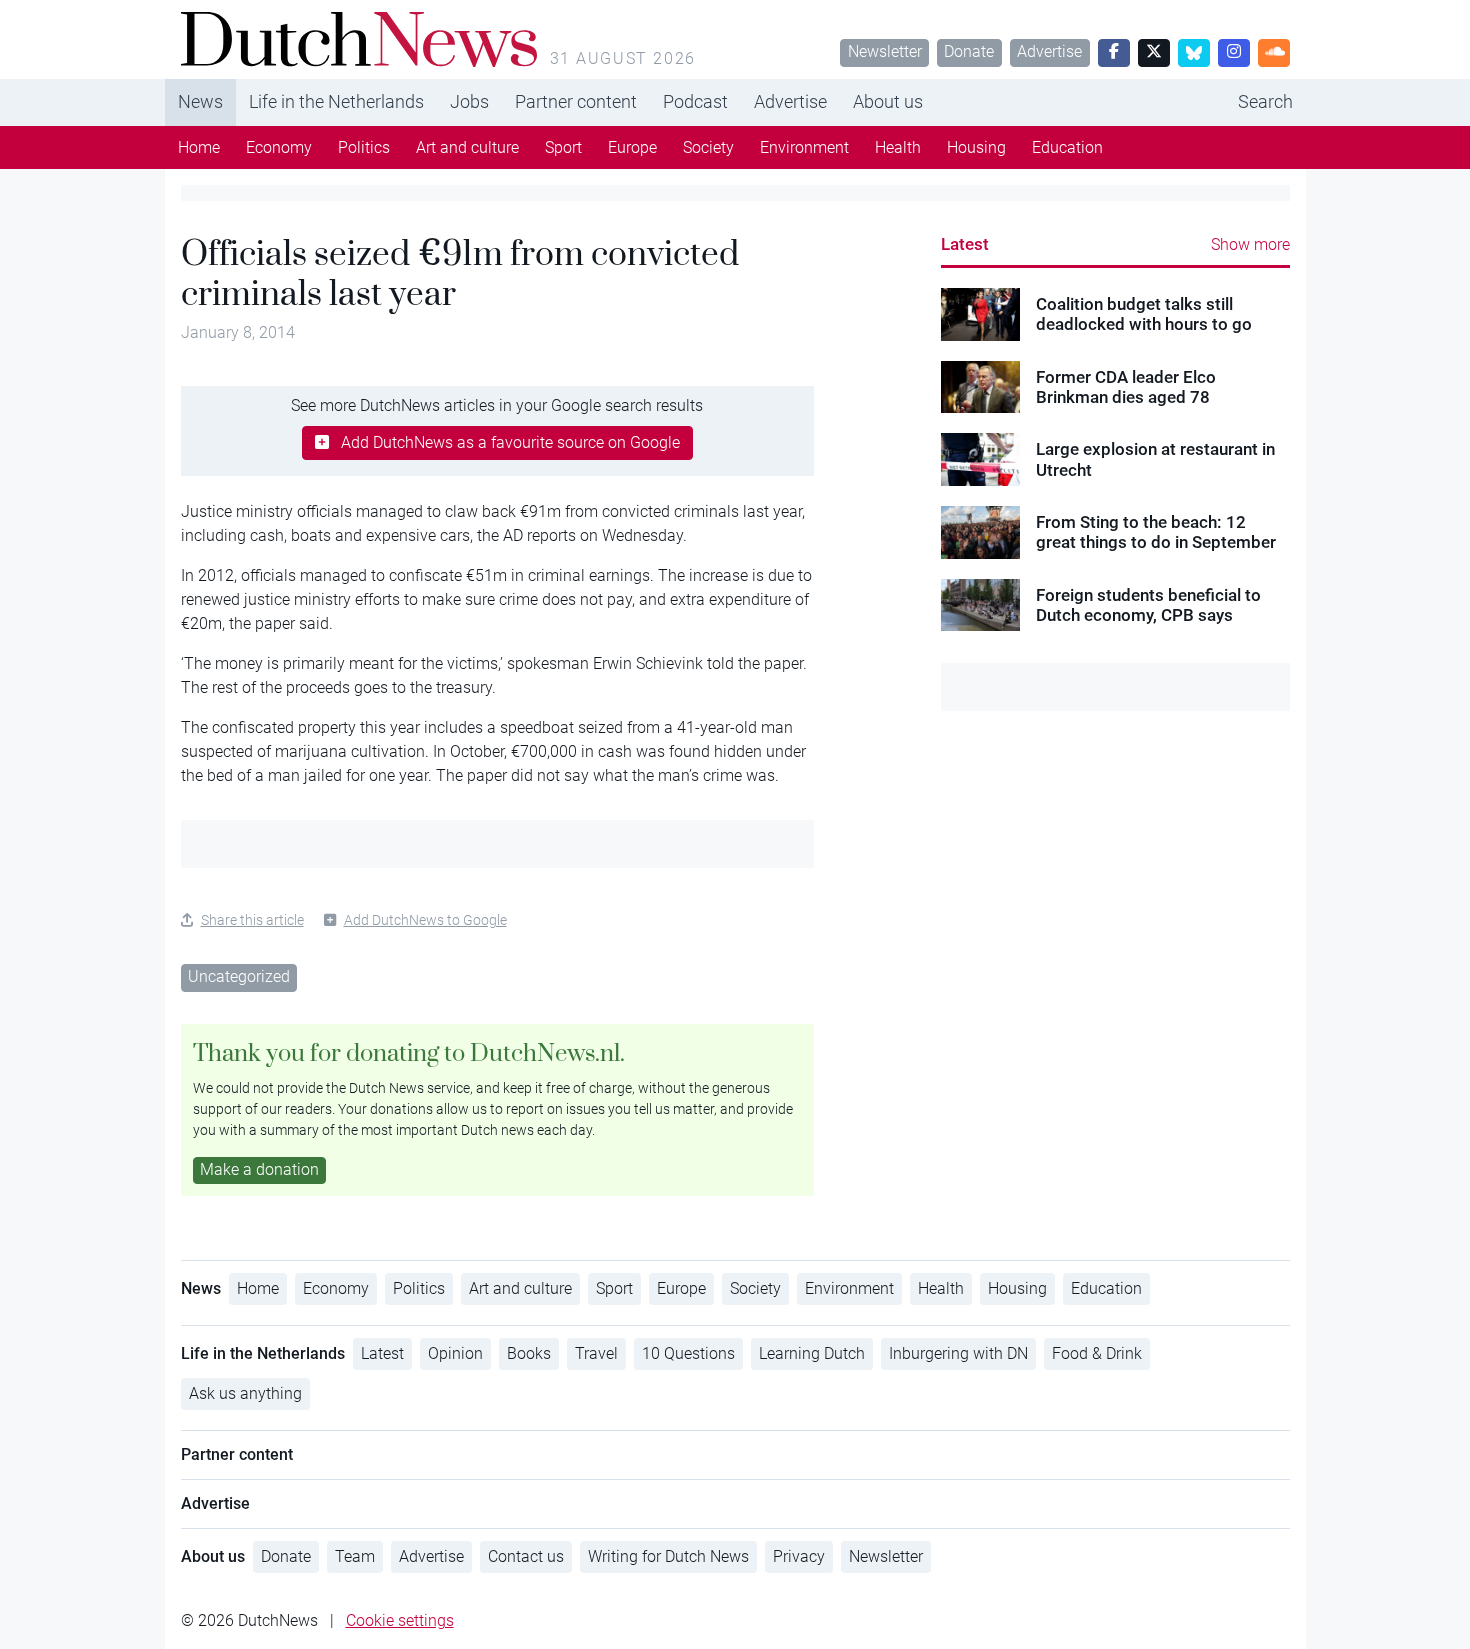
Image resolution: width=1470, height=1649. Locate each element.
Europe (632, 147)
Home (199, 147)
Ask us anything (245, 1393)
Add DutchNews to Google (425, 920)
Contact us (526, 1556)
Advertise (1049, 51)
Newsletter (885, 51)
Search (1265, 101)
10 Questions (688, 1353)
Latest (965, 244)
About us (888, 101)
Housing (976, 147)
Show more (1250, 244)
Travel (596, 1353)
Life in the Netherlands (336, 101)
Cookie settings (400, 1620)
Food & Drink (1097, 1353)
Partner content (576, 101)
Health (898, 147)
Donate (969, 51)
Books (529, 1353)
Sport (563, 147)
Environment (804, 147)
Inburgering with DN (958, 1353)
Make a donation (259, 1169)
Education (1067, 147)
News (200, 101)
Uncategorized (239, 976)
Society (708, 147)
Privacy (799, 1556)
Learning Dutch (812, 1353)
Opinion (455, 1353)
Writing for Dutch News (668, 1556)
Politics (364, 147)
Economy (279, 147)
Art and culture (467, 147)
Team (355, 1556)
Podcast (695, 101)
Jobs (469, 101)
